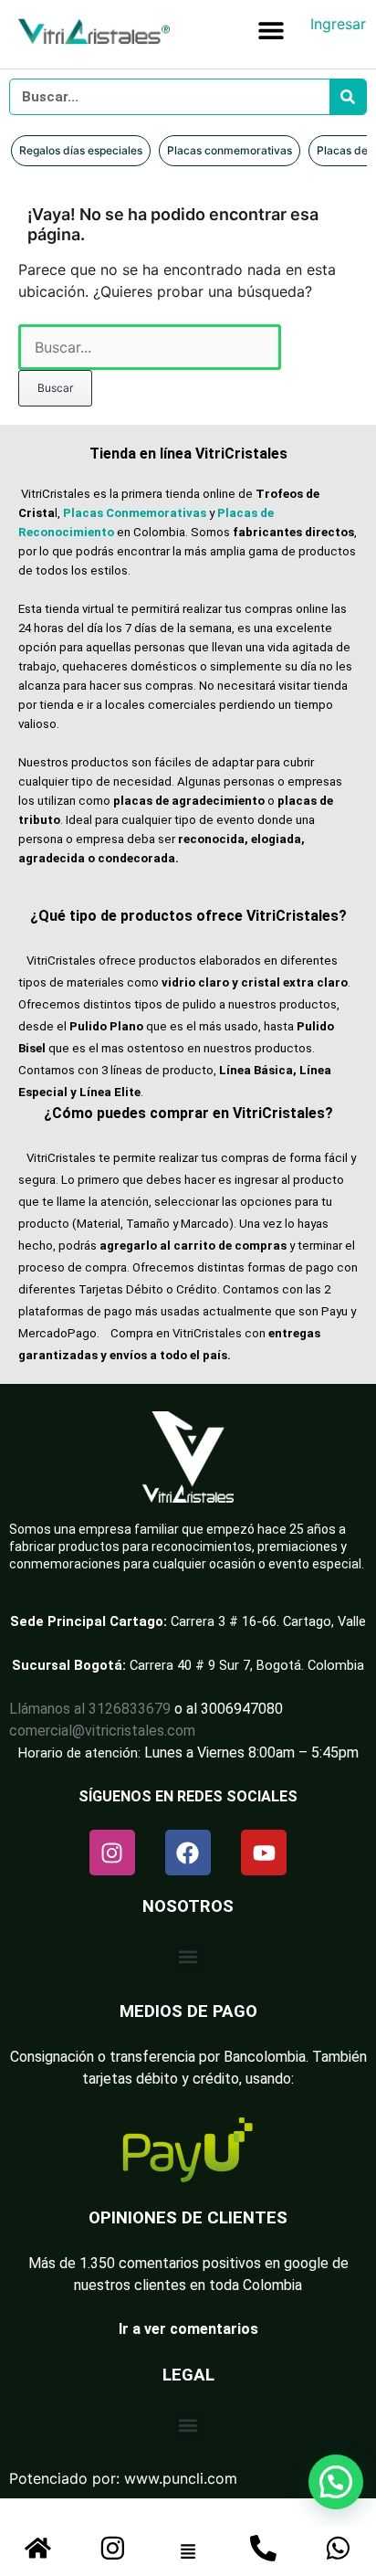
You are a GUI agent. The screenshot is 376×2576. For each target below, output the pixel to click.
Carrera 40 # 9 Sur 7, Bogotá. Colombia (247, 1665)
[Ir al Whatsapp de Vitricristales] (338, 2548)
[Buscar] (348, 97)
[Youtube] (264, 1853)
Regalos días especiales (81, 150)
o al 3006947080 (229, 1709)
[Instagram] (112, 1853)
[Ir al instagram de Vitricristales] (113, 2548)
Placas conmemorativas (230, 150)
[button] (272, 30)
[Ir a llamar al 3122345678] (263, 2548)
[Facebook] (188, 1853)
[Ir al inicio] (38, 2548)
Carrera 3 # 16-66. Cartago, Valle (268, 1621)
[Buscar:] (150, 347)
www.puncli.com (181, 2478)
